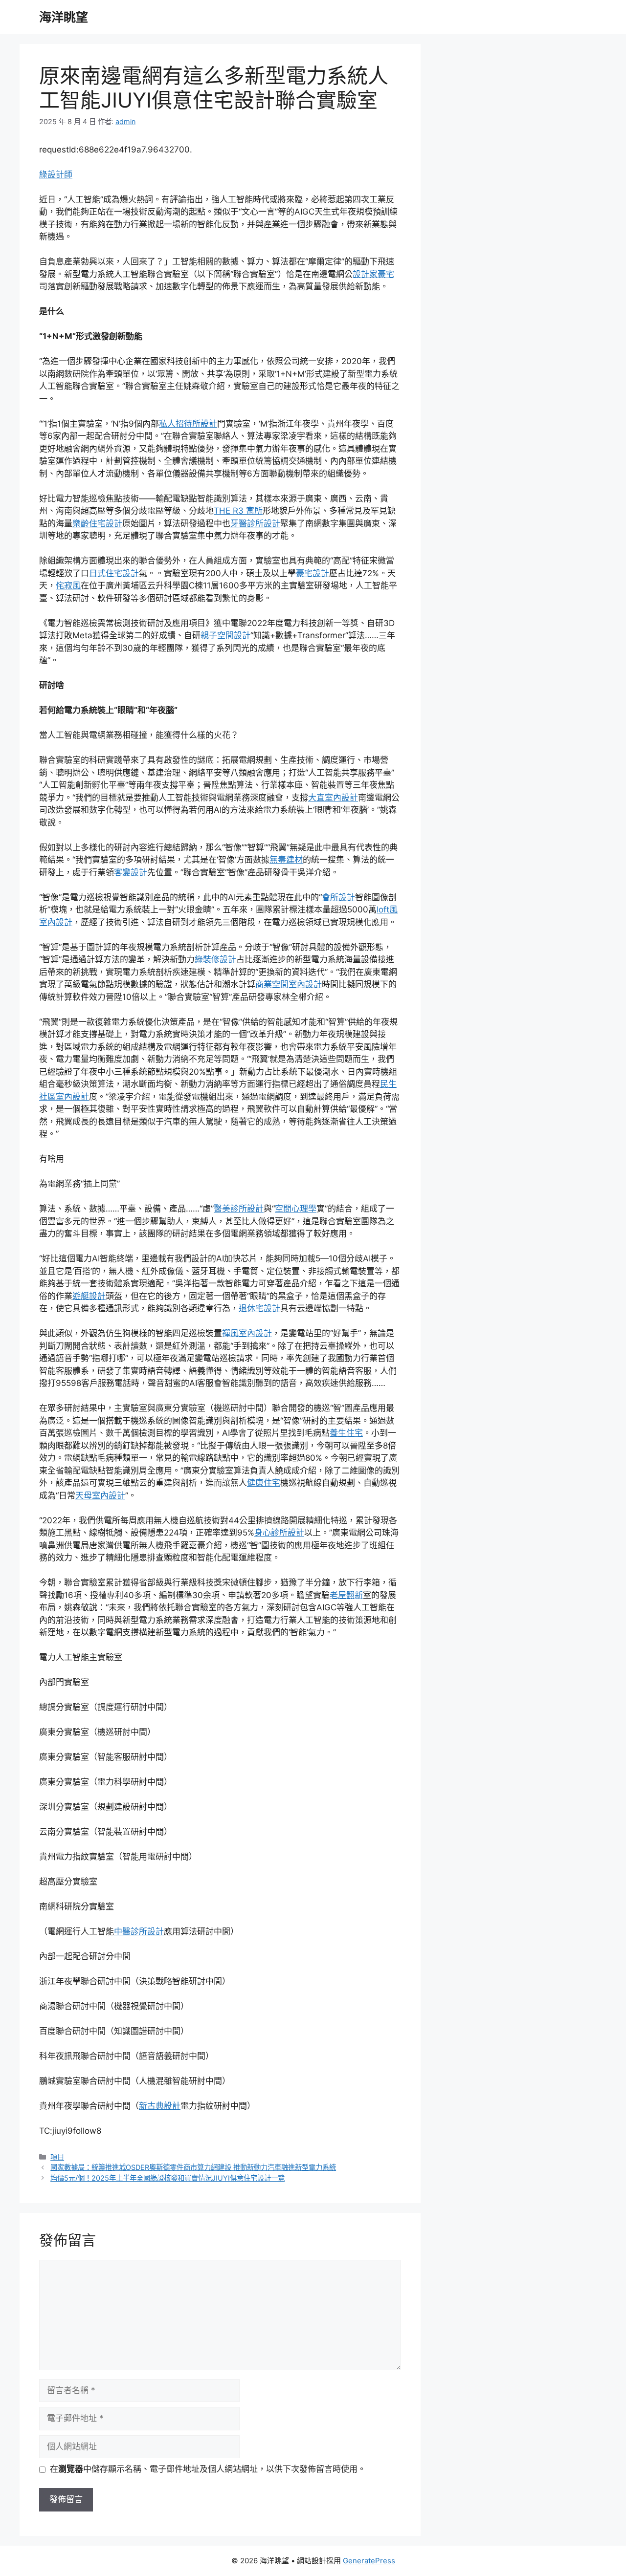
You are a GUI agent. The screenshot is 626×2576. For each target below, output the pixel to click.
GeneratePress (369, 2561)
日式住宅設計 (114, 573)
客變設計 (131, 872)
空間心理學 (296, 1209)
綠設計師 (56, 174)
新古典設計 (160, 2106)
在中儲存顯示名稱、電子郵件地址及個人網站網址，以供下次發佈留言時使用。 (208, 2469)
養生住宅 (346, 1433)
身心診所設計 (279, 1533)
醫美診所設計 (239, 1209)
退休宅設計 (259, 1308)
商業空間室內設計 (289, 984)
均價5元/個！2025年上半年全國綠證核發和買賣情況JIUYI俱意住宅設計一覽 (168, 2178)
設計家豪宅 (373, 274)
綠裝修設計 (215, 959)
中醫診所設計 (139, 1931)
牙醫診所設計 (255, 523)
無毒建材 (286, 860)
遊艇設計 (89, 1296)
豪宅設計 (313, 573)
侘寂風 (68, 585)
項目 (57, 2157)
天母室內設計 (100, 1495)
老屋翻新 (346, 1595)
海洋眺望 (64, 17)
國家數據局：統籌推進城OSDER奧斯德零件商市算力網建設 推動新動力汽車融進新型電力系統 (193, 2167)
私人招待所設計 (188, 424)
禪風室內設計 (247, 1333)
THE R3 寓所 (238, 511)
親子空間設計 (225, 635)
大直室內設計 (333, 798)
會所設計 (338, 897)
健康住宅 (264, 1483)
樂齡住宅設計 (97, 523)
